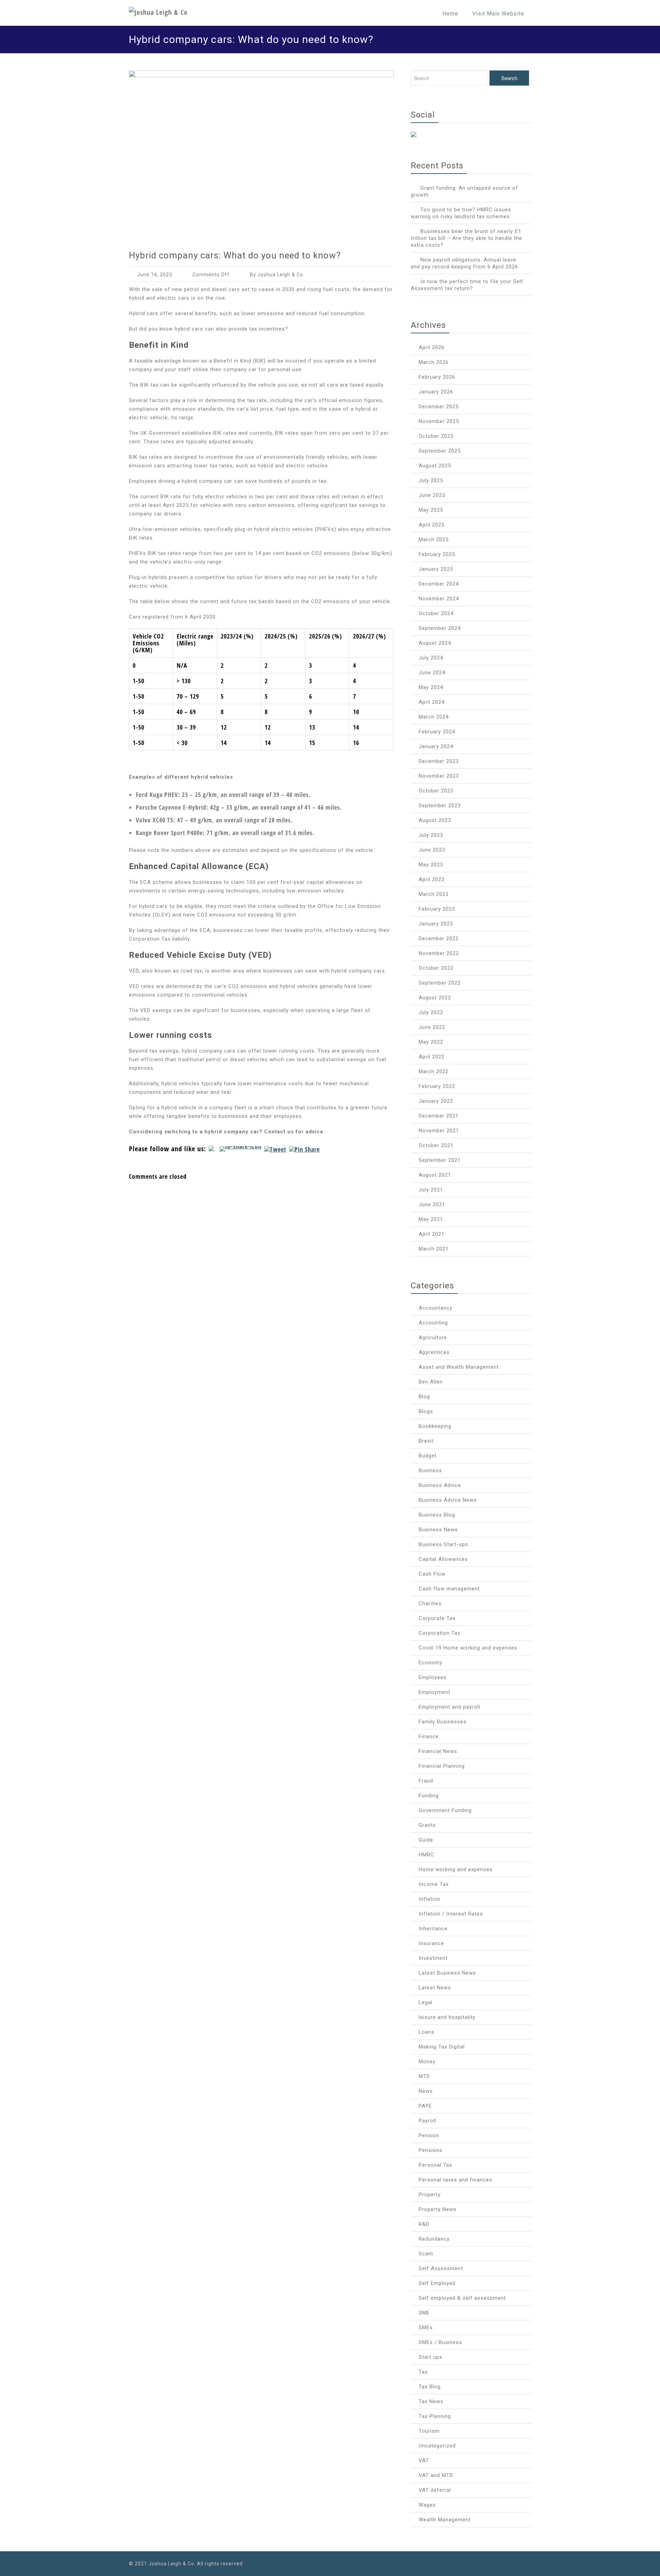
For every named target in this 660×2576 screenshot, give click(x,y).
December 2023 (439, 761)
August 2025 (435, 466)
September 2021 (440, 1160)
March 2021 (434, 1249)
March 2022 (434, 1072)
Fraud (426, 1781)
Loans (427, 2032)
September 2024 (440, 628)
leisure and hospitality (447, 2017)
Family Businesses (443, 1722)
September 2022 (440, 983)
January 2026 (436, 392)
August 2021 (435, 1175)
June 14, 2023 (155, 275)
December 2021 (439, 1116)
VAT (424, 2461)
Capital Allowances (443, 1559)
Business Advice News (448, 1500)
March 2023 (434, 894)
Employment (434, 1692)
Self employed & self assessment (462, 2298)
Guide (426, 1840)
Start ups (431, 2357)
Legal (426, 2002)
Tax (423, 2372)
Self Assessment (441, 2268)
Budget (428, 1456)
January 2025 (436, 569)
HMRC (426, 1855)
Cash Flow (432, 1574)
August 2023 (435, 820)
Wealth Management (445, 2520)
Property (430, 2195)
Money (427, 2062)
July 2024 (431, 658)
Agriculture (433, 1337)
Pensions (431, 2150)
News (426, 2091)
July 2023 (431, 835)
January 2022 (436, 1101)
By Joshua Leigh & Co (277, 275)
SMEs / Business (440, 2342)
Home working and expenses (456, 1869)
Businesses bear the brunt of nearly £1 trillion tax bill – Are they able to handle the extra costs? (466, 238)
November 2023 (439, 776)
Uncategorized (437, 2446)
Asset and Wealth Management (459, 1367)
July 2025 (431, 480)
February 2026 (437, 377)
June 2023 (432, 850)
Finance (429, 1736)
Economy (431, 1663)
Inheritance (433, 1929)
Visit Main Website (498, 14)
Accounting (433, 1323)
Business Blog (437, 1515)
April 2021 (432, 1234)
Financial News (438, 1751)
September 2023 (440, 806)
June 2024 (432, 673)
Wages (427, 2505)
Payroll (427, 2121)
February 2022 (437, 1086)
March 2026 (434, 362)
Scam (426, 2254)
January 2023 (436, 924)
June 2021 (432, 1204)
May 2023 (431, 865)
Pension (429, 2135)
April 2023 (432, 879)
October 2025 (436, 436)
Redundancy (434, 2239)
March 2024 (434, 717)
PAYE (425, 2106)
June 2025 (432, 495)
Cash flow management (449, 1589)
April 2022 (432, 1057)
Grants (427, 1825)
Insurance (431, 1943)
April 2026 (432, 347)
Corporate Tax (437, 1618)
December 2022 (439, 939)
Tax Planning (435, 2416)
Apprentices (434, 1352)
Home (450, 14)
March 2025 (434, 540)
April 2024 (432, 702)
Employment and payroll (449, 1707)
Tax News (431, 2401)
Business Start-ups (443, 1544)
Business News (438, 1530)
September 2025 (440, 451)
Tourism (429, 2431)
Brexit (426, 1441)
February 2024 (437, 732)
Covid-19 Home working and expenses (468, 1648)
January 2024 (436, 746)
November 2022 (439, 953)
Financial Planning (442, 1766)
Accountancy (436, 1308)
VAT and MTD (436, 2475)
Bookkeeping (435, 1426)
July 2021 (431, 1190)
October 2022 (436, 968)
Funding (429, 1796)
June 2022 (432, 1027)
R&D (424, 2224)
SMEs (426, 2328)
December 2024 (439, 584)
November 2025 (439, 421)
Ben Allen (431, 1382)
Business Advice (440, 1485)
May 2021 (431, 1219)
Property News (438, 2209)
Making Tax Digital (442, 2047)
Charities (430, 1603)
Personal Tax (435, 2165)
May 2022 (431, 1042)
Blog (424, 1397)
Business (430, 1470)
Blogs (426, 1411)
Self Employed (437, 2283)
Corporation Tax (439, 1633)
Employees (433, 1677)
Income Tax (434, 1884)
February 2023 (437, 909)
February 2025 (437, 554)
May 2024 (431, 687)
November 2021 (439, 1131)
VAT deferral (435, 2490)
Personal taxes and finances (455, 2180)
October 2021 (436, 1145)
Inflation (430, 1899)
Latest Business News (447, 1973)
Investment (433, 1958)
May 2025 (431, 510)
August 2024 (435, 643)
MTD (424, 2076)
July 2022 (431, 1012)
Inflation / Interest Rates (451, 1914)
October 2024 (436, 613)
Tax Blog (430, 2387)
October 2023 (436, 791)
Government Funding (445, 1810)
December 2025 (439, 407)
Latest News (435, 1988)
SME (424, 2313)
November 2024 (439, 599)
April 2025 (432, 525)
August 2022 (435, 998)
